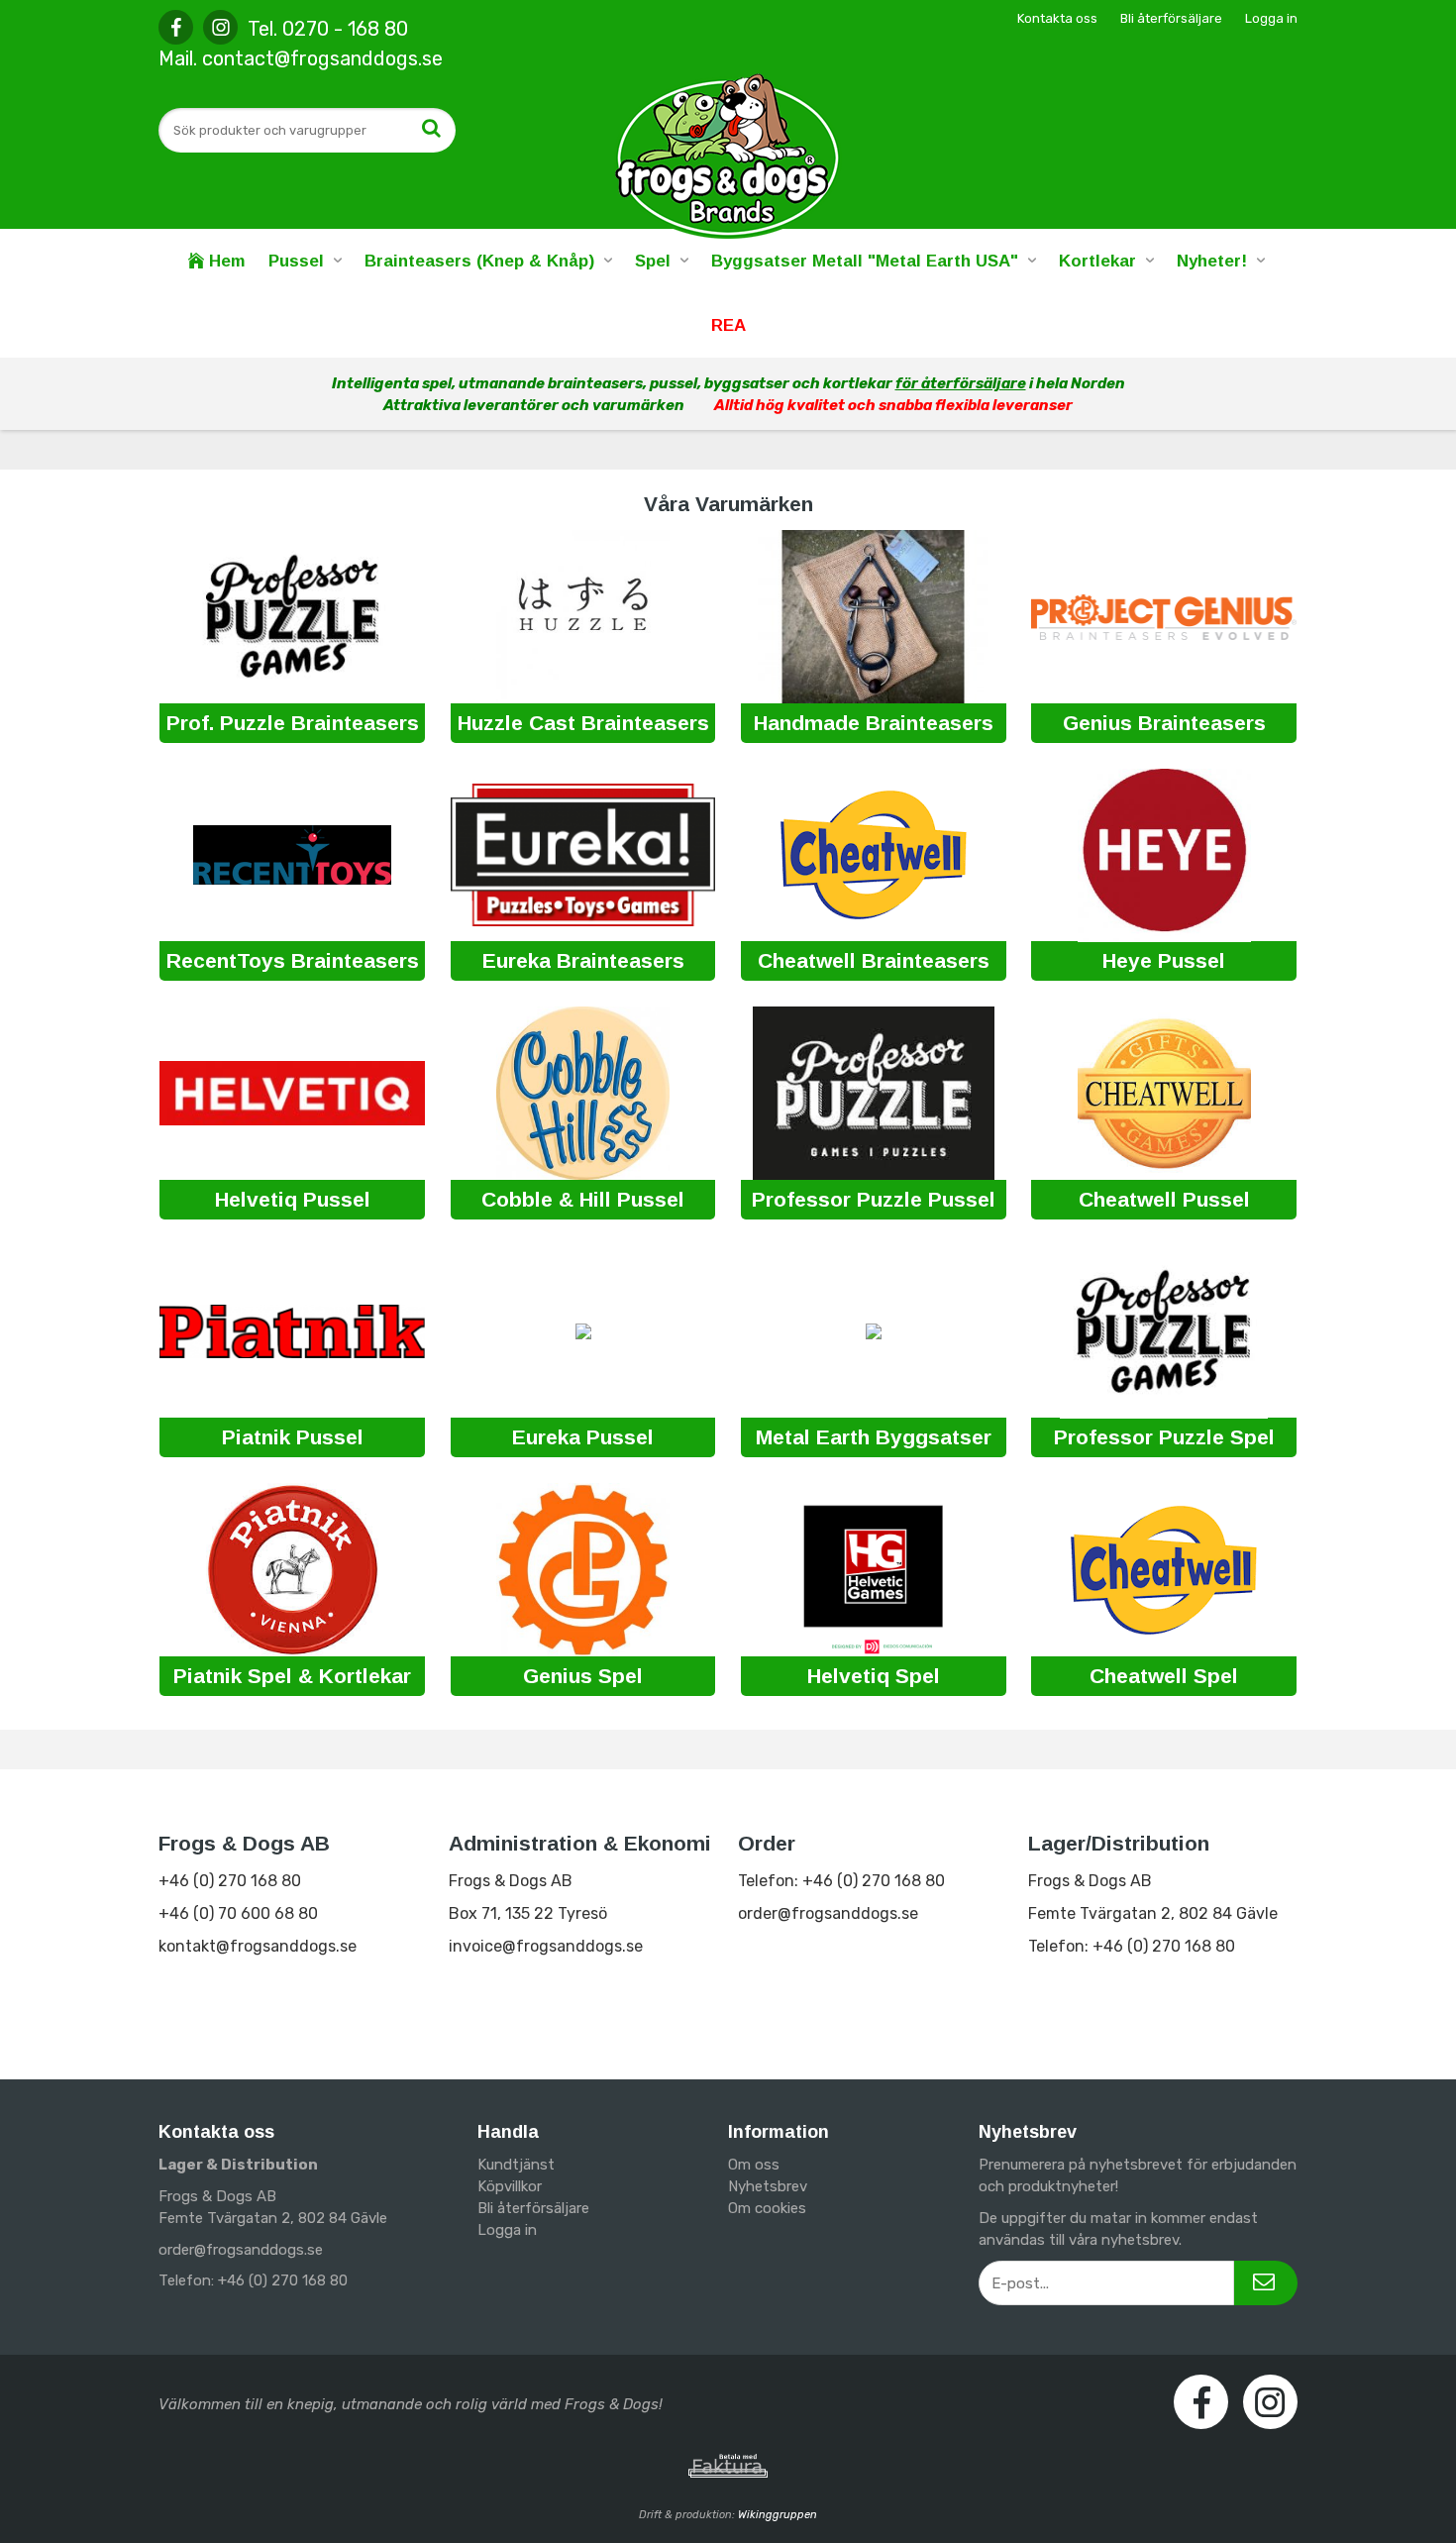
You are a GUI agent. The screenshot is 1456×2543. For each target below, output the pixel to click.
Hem (224, 261)
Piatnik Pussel (293, 1437)
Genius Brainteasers (1164, 723)
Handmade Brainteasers (874, 723)
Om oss (754, 2165)
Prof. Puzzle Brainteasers (293, 723)
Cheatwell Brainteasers (874, 960)
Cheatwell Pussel (1164, 1199)
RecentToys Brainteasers (293, 960)
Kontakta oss (1057, 18)
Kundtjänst (516, 2165)
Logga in (1271, 18)
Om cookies (767, 2208)
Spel (653, 261)
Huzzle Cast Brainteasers (583, 723)
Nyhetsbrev (768, 2186)
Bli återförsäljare (1171, 18)
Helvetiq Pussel (293, 1199)
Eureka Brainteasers (583, 960)
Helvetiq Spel (874, 1676)
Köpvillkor (510, 2186)
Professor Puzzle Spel (1164, 1437)
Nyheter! (1212, 261)
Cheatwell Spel (1164, 1676)
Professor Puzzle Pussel (874, 1199)
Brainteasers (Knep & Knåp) (479, 261)
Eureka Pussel (583, 1437)
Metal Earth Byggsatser (874, 1437)
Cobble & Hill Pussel (583, 1199)
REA (728, 325)
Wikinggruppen (778, 2515)
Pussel (296, 261)
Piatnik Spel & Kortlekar (292, 1676)
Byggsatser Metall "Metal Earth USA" (865, 261)
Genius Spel (583, 1676)
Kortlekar (1097, 261)
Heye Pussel (1164, 960)
